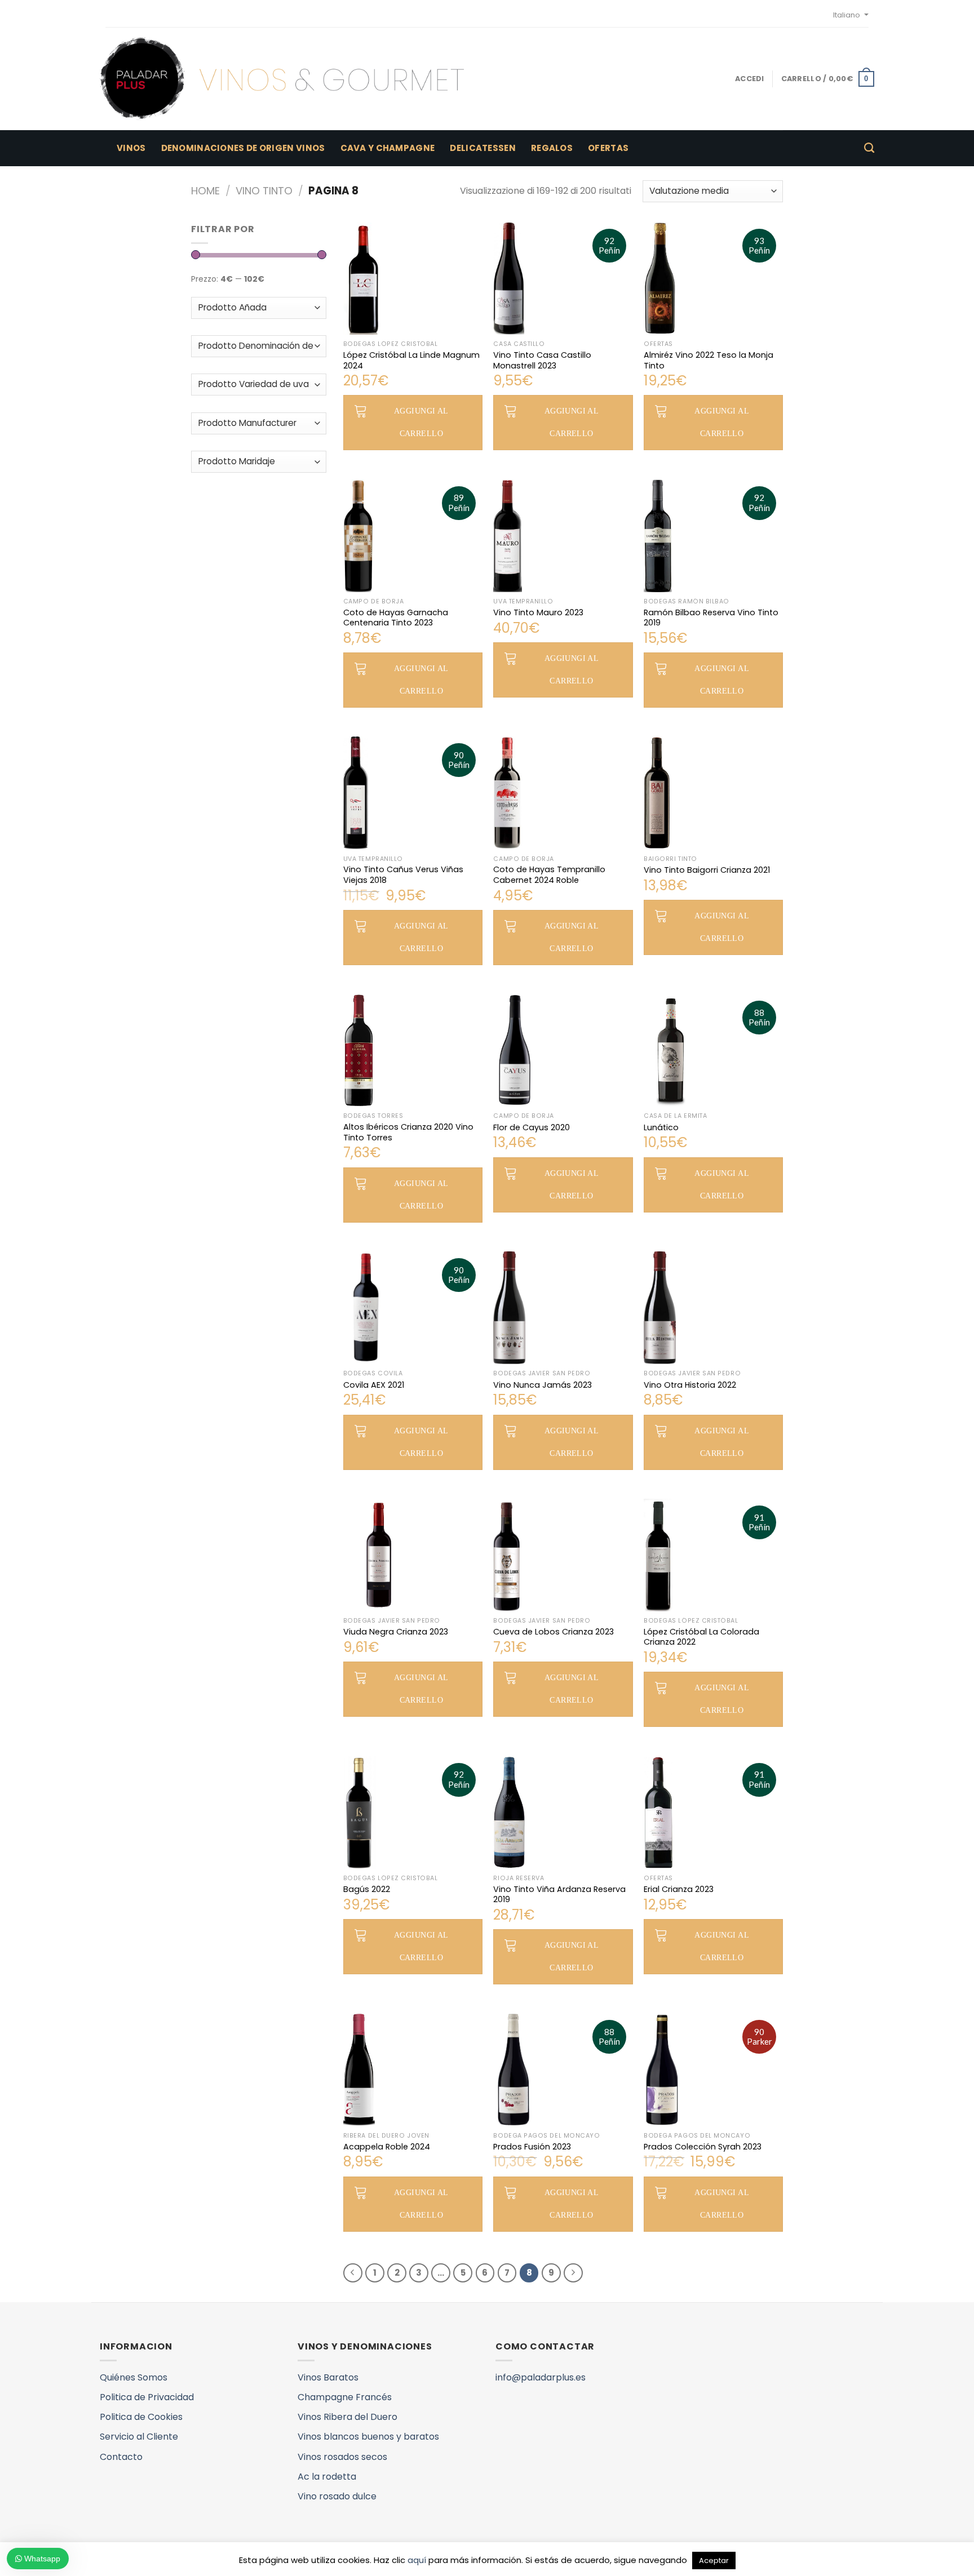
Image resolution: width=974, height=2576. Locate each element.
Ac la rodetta (327, 2477)
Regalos (552, 148)
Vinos (131, 148)
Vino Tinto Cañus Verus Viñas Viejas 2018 (403, 875)
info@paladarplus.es (541, 2377)
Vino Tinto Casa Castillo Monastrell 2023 (542, 360)
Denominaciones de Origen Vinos (243, 148)
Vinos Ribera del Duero (347, 2417)
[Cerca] (869, 148)
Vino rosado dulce (337, 2496)
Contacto (121, 2457)
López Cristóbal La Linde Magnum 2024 (411, 360)
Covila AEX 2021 (374, 1385)
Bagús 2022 (367, 1889)
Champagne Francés (345, 2397)
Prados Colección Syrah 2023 (703, 2147)
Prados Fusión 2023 (532, 2147)
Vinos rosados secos (342, 2457)
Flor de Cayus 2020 (532, 1128)
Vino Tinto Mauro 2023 (538, 613)
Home (205, 191)
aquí (417, 2560)
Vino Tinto (264, 191)
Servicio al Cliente (139, 2437)
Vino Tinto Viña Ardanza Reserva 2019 (559, 1895)
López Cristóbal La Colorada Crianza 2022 (701, 1637)
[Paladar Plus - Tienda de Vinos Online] (282, 79)
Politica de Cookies (141, 2417)
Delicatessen (483, 148)
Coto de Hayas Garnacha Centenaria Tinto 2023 (396, 618)
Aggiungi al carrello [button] (421, 422)
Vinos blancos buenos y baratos (368, 2437)
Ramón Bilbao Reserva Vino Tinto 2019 (711, 618)
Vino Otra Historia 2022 (690, 1385)
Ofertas (608, 148)
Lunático (661, 1128)
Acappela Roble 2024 (387, 2147)
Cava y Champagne (388, 148)
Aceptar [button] (714, 2561)
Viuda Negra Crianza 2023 (396, 1632)
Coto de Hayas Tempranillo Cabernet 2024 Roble (549, 875)
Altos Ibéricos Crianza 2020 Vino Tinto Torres (408, 1132)
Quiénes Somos (134, 2377)
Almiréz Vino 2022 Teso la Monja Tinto (709, 360)
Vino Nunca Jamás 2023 (543, 1385)
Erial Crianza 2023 (679, 1889)
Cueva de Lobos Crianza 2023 (554, 1632)
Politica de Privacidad (147, 2397)
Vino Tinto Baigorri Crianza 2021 (707, 870)
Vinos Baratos (328, 2377)
